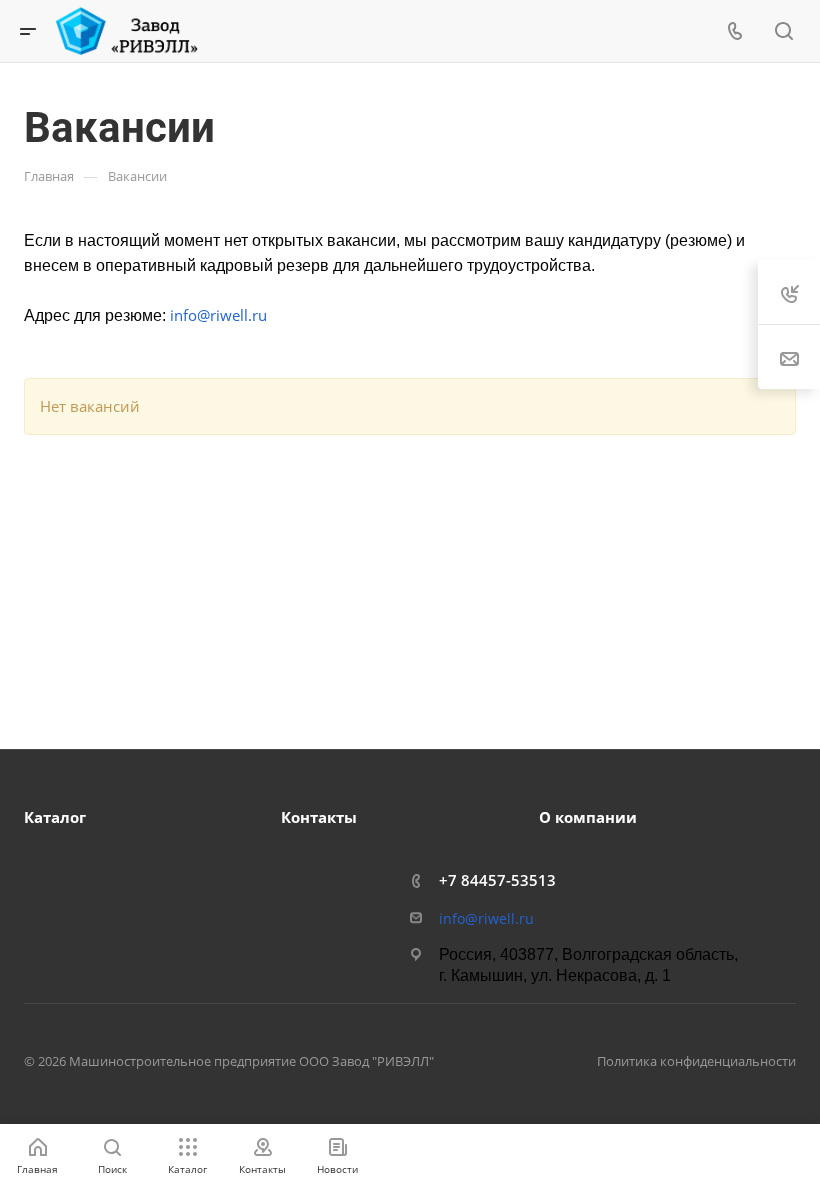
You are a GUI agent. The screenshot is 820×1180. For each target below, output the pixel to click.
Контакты (319, 817)
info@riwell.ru (218, 315)
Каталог (55, 817)
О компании (588, 817)
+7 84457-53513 (497, 880)
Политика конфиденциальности (696, 1061)
